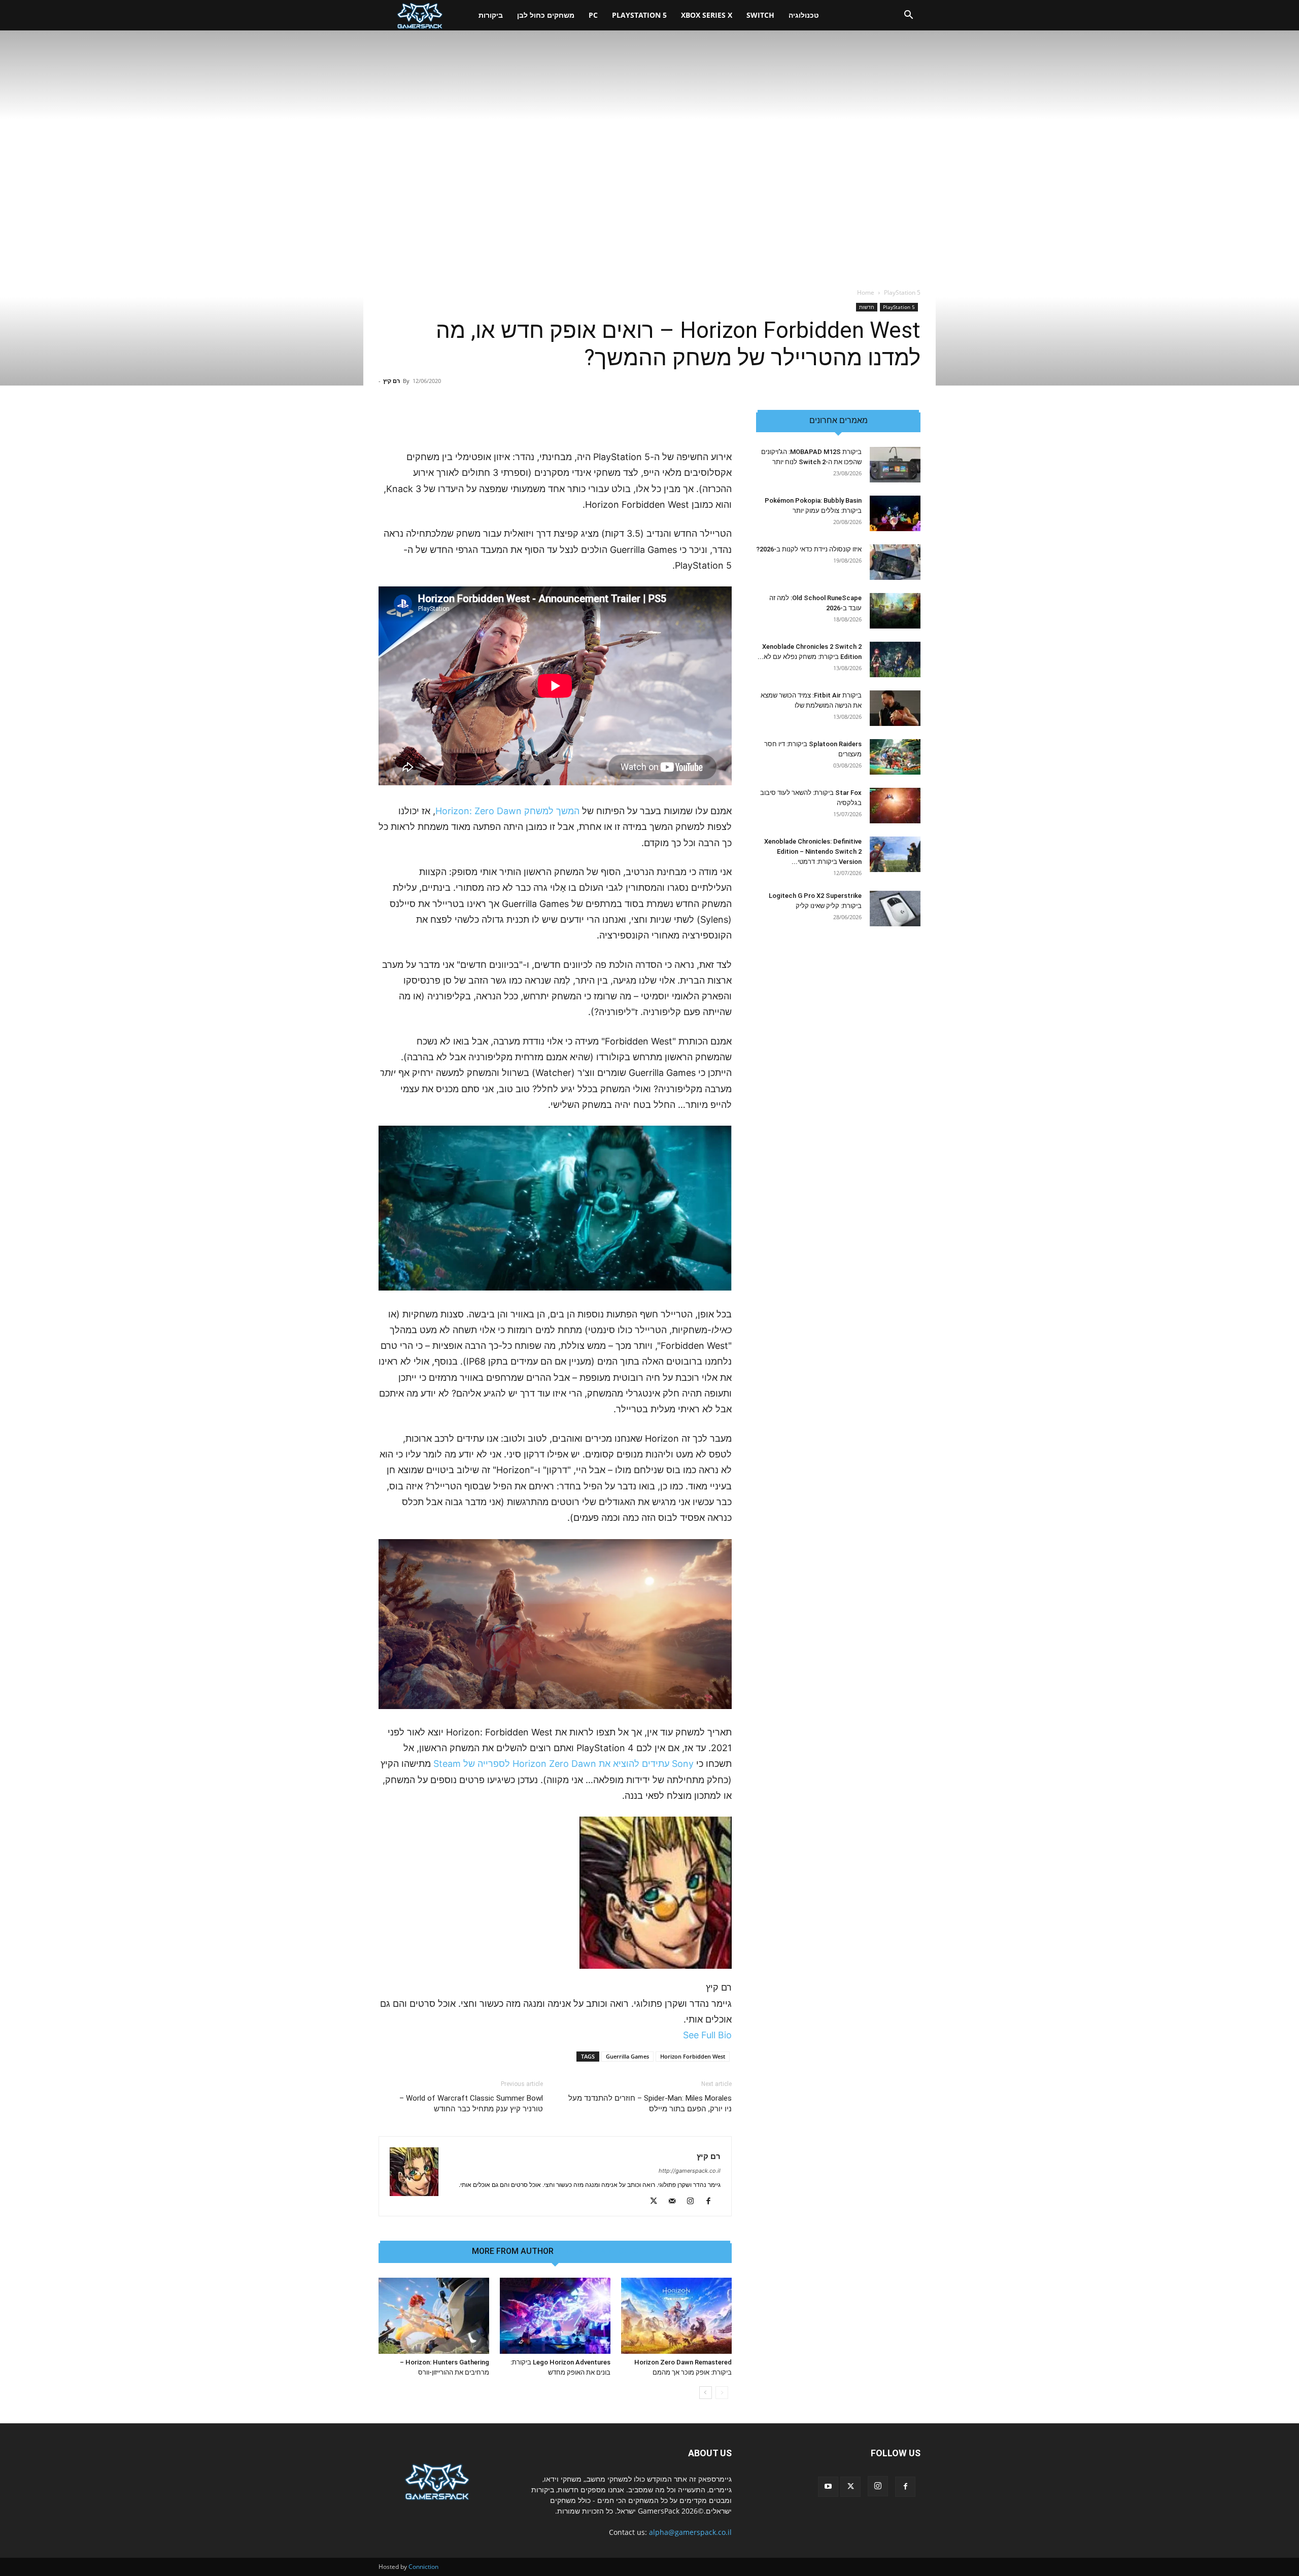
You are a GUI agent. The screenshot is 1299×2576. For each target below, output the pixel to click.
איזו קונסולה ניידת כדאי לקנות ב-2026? (809, 549)
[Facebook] (712, 2202)
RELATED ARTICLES (601, 2251)
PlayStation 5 (639, 15)
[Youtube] (828, 2487)
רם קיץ (391, 381)
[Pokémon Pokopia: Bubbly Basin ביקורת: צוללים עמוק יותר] (895, 513)
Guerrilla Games (627, 2056)
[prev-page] (722, 2393)
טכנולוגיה (804, 15)
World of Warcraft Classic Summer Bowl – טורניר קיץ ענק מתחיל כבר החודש (471, 2103)
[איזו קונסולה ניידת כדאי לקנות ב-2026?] (895, 562)
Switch (760, 15)
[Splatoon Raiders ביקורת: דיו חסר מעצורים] (895, 757)
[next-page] (706, 2393)
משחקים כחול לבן (546, 15)
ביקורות (491, 15)
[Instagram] (694, 2202)
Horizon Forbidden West (693, 2056)
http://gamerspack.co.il (690, 2171)
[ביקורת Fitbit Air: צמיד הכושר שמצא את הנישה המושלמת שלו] (895, 708)
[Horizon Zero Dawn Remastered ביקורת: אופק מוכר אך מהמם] (676, 2316)
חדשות (867, 307)
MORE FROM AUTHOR (513, 2251)
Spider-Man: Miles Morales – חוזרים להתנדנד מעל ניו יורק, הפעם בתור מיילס (650, 2103)
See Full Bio (707, 2035)
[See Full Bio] (678, 2035)
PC (593, 15)
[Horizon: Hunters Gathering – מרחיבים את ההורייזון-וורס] (434, 2316)
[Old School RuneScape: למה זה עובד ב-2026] (895, 611)
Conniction (423, 2567)
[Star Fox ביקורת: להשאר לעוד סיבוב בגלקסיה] (895, 806)
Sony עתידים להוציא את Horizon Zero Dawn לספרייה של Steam (563, 1764)
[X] (657, 2202)
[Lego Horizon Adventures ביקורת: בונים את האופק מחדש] (555, 2316)
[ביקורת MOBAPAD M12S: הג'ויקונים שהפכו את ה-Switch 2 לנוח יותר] (895, 465)
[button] (908, 16)
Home (866, 292)
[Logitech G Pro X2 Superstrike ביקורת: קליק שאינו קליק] (895, 909)
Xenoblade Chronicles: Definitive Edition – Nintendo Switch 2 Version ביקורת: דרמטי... (813, 851)
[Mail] (676, 2202)
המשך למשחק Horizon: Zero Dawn (507, 811)
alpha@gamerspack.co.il (690, 2532)
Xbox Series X (707, 15)
